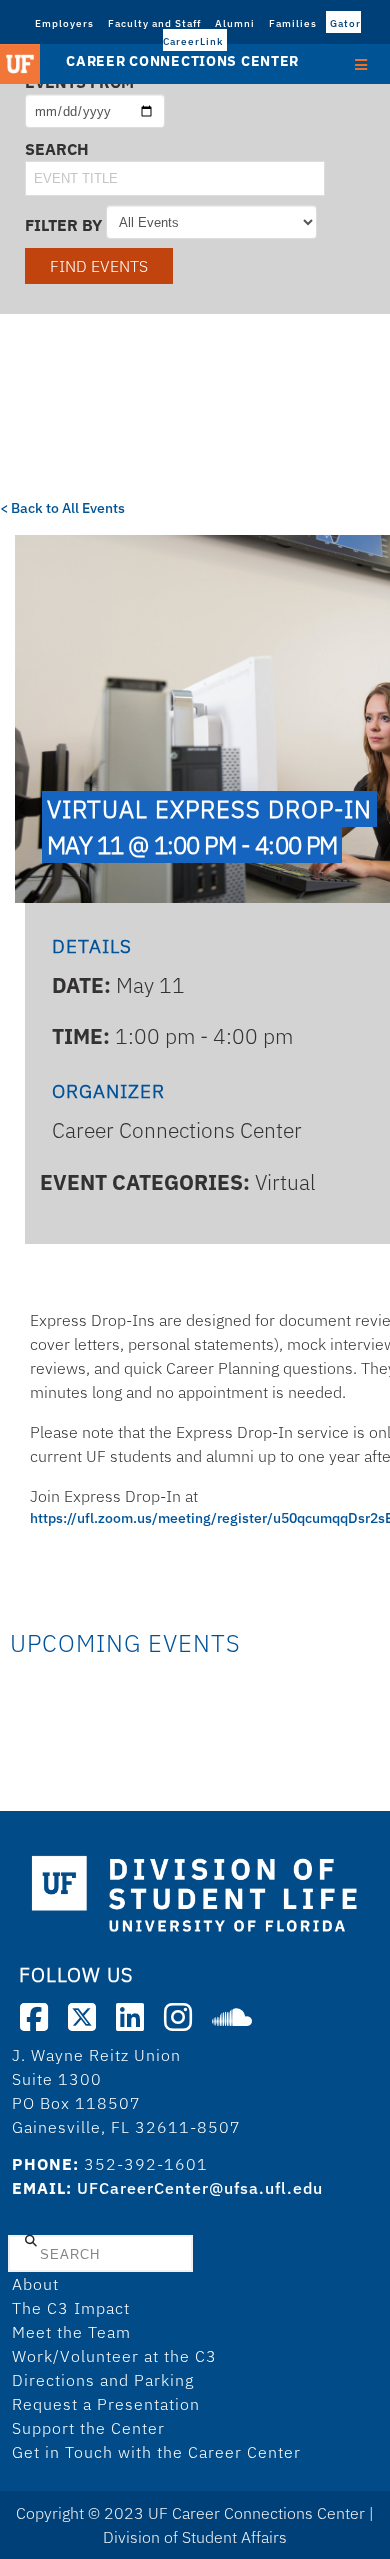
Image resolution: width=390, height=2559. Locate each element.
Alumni (235, 23)
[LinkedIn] (130, 2017)
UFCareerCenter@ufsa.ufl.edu (200, 2188)
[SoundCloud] (232, 2017)
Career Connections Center (182, 61)
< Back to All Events (62, 508)
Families (293, 23)
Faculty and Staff (154, 23)
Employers (64, 23)
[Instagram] (178, 2017)
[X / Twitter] (82, 2017)
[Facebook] (34, 2017)
